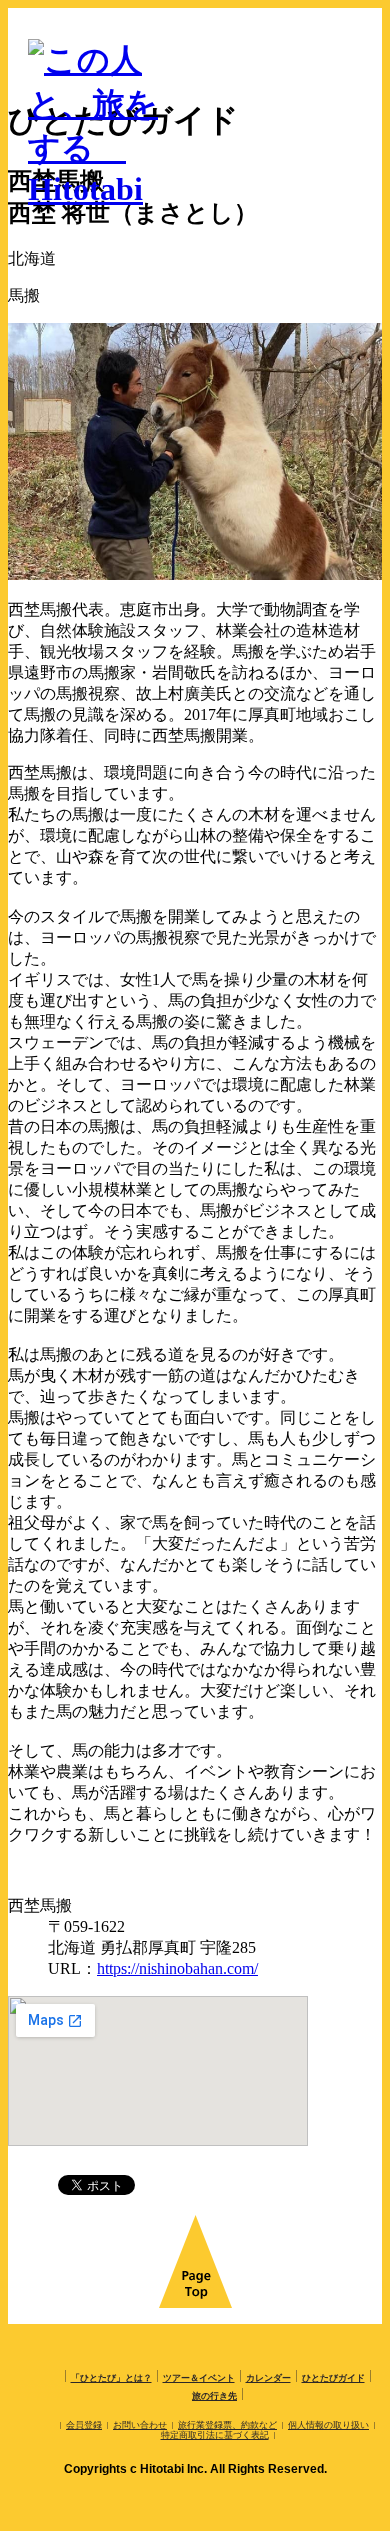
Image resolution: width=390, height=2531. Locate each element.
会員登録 (84, 2425)
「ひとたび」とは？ (111, 2378)
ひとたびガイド (333, 2378)
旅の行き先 (214, 2396)
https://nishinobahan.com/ (177, 1968)
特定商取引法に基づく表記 (215, 2435)
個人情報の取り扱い (328, 2425)
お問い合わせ (140, 2425)
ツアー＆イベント (199, 2378)
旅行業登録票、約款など (227, 2425)
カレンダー (268, 2378)
